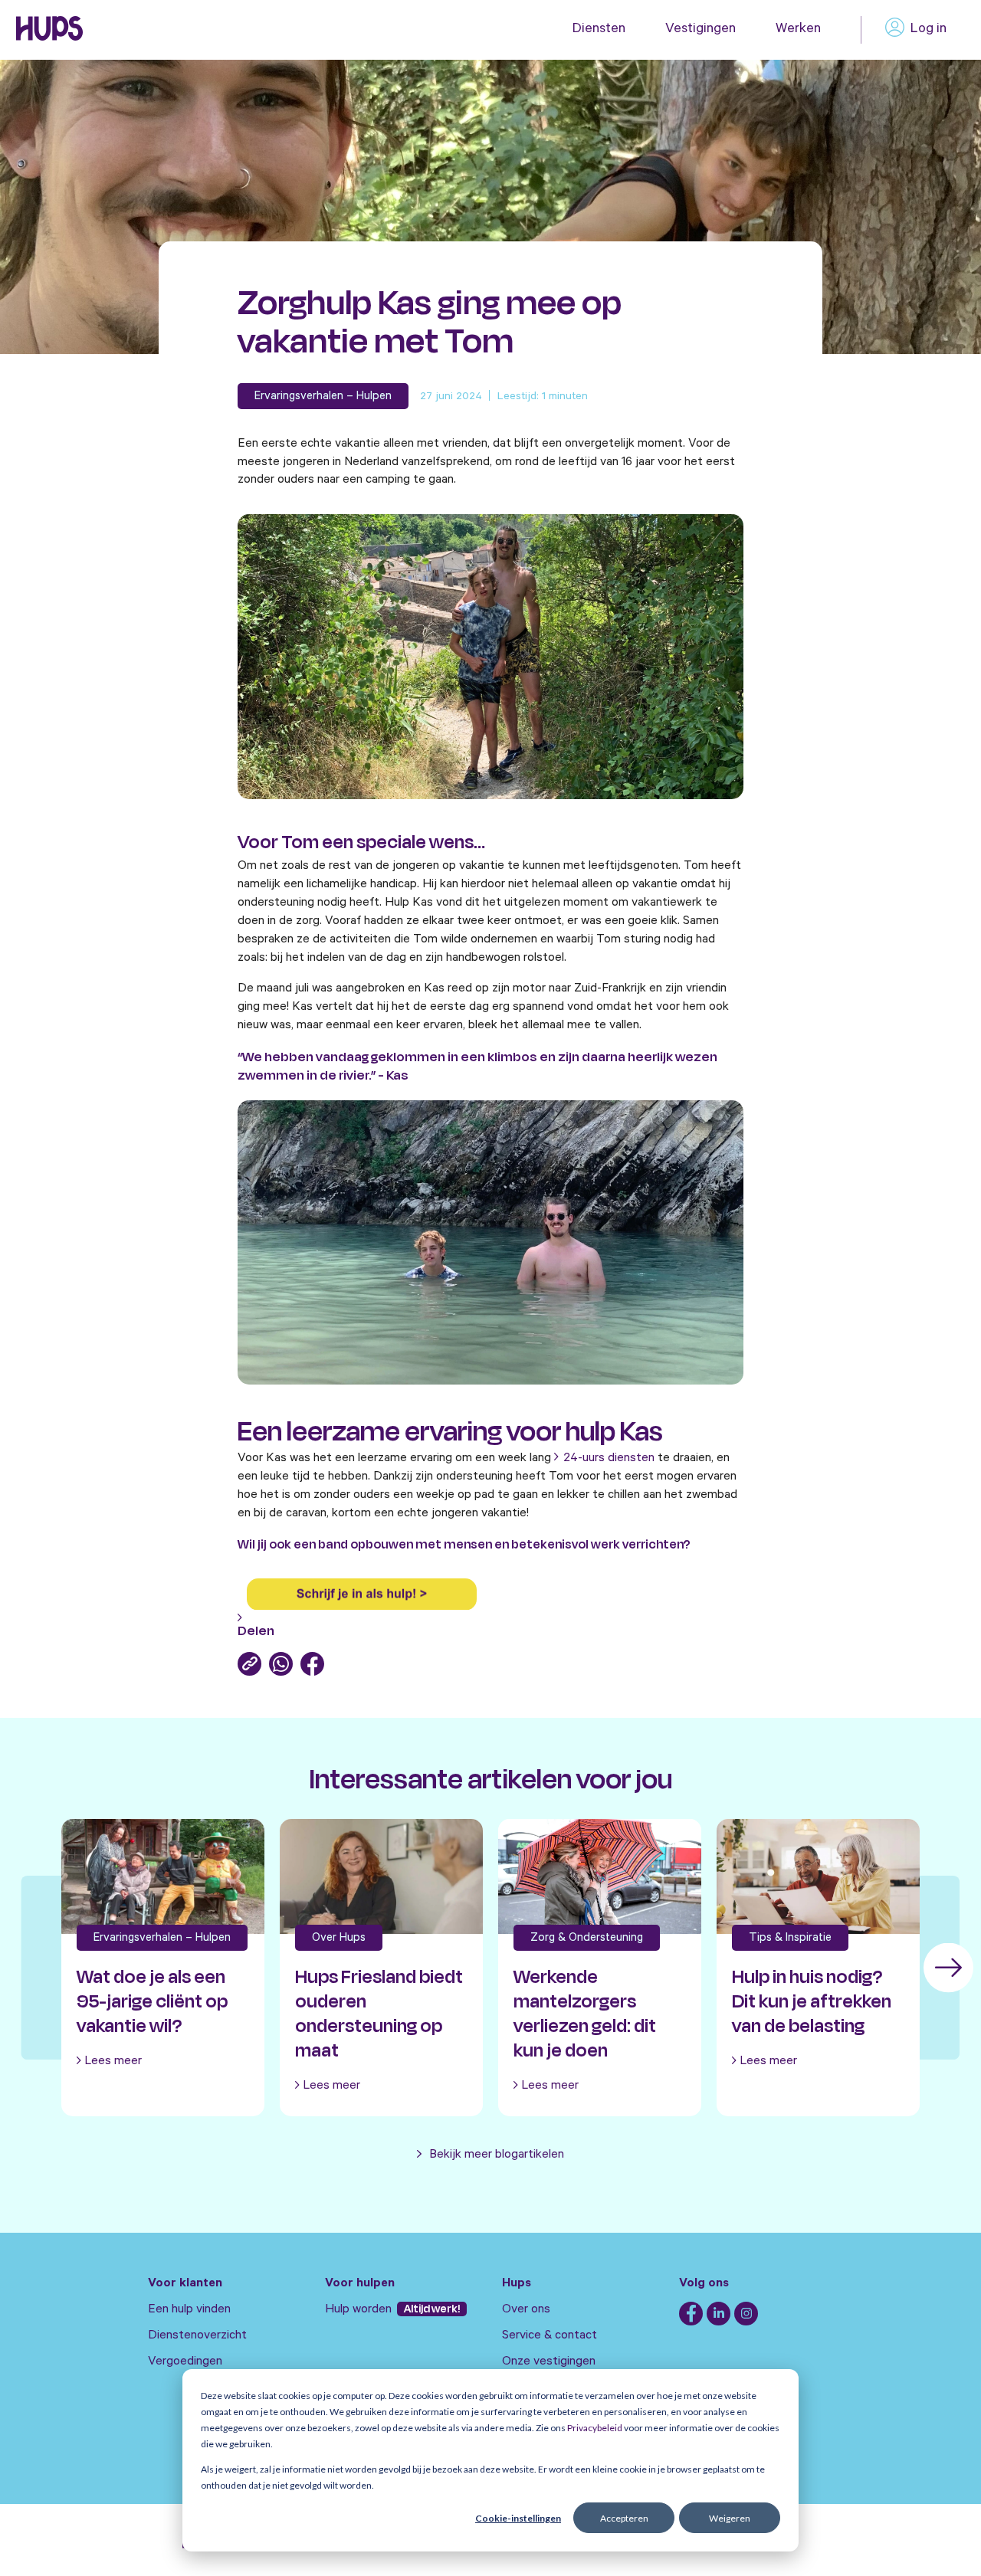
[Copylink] (249, 1664)
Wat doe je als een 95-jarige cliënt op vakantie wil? (152, 2001)
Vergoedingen (185, 2362)
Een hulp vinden (189, 2310)
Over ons (526, 2310)
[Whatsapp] (281, 1664)
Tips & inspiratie (790, 1939)
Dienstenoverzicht (197, 2336)
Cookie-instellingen (518, 2518)
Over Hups (339, 1939)
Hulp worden (360, 2310)
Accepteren (624, 2518)
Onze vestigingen (549, 2362)
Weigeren (730, 2518)
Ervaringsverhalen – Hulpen (323, 397)
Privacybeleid (595, 2428)
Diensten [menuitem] (599, 30)
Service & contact (550, 2336)
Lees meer (113, 2062)
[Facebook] (312, 1664)
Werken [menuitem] (798, 30)
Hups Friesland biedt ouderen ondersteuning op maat (379, 2014)
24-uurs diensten (609, 1459)
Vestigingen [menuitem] (700, 30)
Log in (929, 30)
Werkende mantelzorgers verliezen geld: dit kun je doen (585, 2014)
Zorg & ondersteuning (587, 1939)
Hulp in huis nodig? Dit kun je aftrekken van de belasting (812, 2001)
